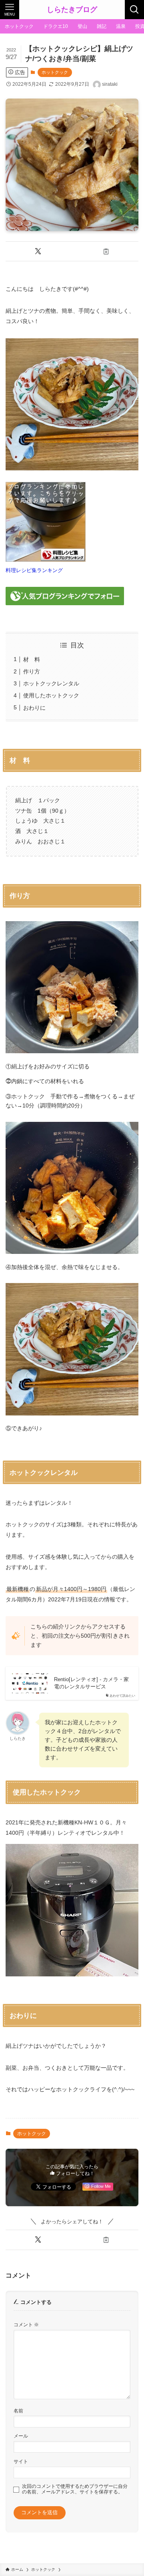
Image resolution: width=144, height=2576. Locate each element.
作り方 (32, 671)
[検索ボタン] (134, 10)
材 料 (32, 659)
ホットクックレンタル (51, 683)
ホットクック (55, 72)
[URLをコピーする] (106, 251)
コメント (26, 2324)
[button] (38, 251)
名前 (18, 2411)
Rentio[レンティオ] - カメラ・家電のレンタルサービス (91, 1683)
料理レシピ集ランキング (34, 570)
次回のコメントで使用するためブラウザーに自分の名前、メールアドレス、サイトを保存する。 (75, 2489)
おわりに (34, 708)
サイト (21, 2461)
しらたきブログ (72, 10)
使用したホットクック (51, 695)
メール (21, 2436)
